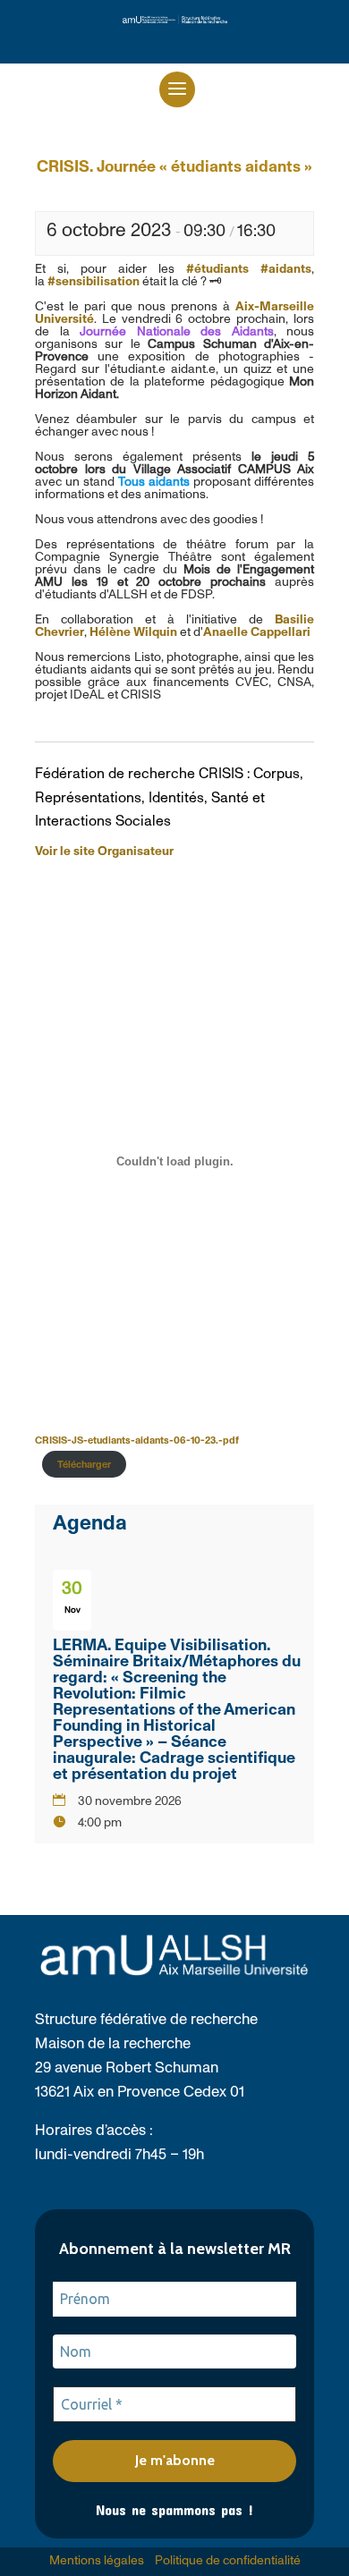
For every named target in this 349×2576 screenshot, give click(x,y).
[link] (175, 20)
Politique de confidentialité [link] (228, 2561)
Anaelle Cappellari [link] (257, 632)
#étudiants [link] (217, 269)
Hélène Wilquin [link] (133, 632)
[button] (177, 89)
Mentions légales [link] (97, 2561)
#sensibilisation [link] (94, 282)
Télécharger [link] (84, 1465)
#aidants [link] (286, 269)
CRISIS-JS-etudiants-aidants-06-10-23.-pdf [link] (137, 1441)
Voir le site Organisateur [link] (104, 852)
